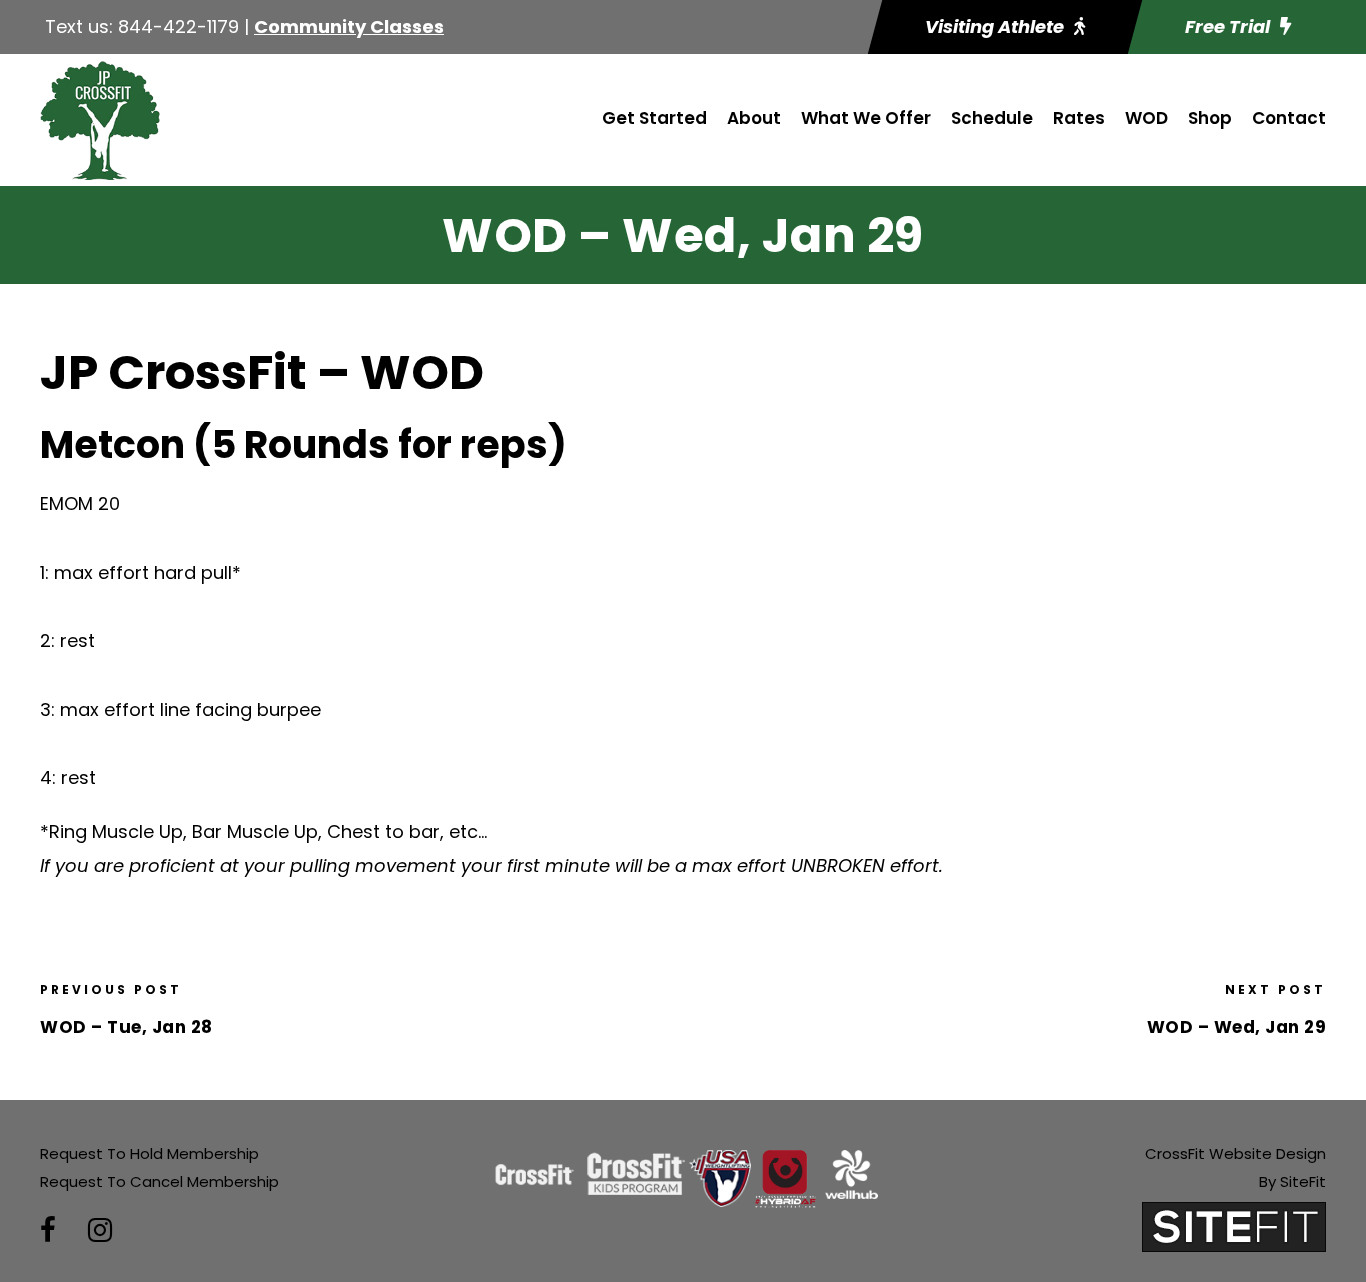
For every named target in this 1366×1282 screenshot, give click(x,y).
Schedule (992, 118)
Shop (1210, 118)
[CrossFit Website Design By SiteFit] (1234, 1225)
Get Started (654, 118)
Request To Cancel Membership (159, 1181)
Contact (1289, 118)
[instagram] (100, 1230)
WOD (1146, 118)
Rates (1079, 118)
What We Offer (866, 118)
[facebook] (48, 1230)
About (754, 118)
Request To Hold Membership (149, 1153)
